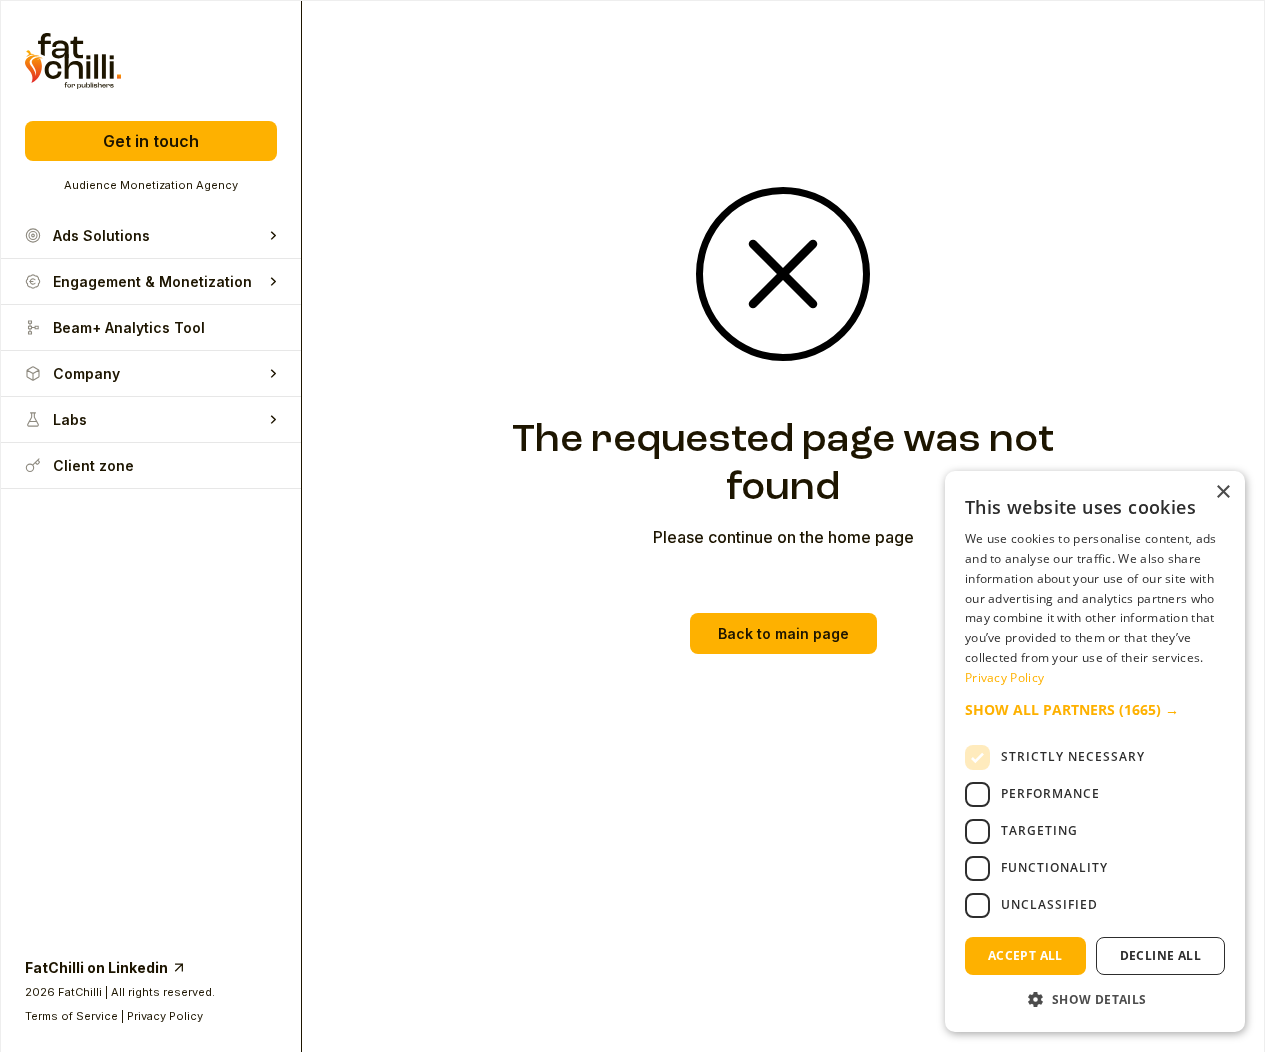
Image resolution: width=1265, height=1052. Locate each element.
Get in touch (151, 141)
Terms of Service (71, 1016)
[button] (1095, 710)
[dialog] (1095, 751)
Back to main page (783, 633)
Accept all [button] (1025, 955)
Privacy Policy (165, 1016)
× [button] (1222, 492)
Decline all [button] (1160, 955)
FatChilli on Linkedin (96, 967)
